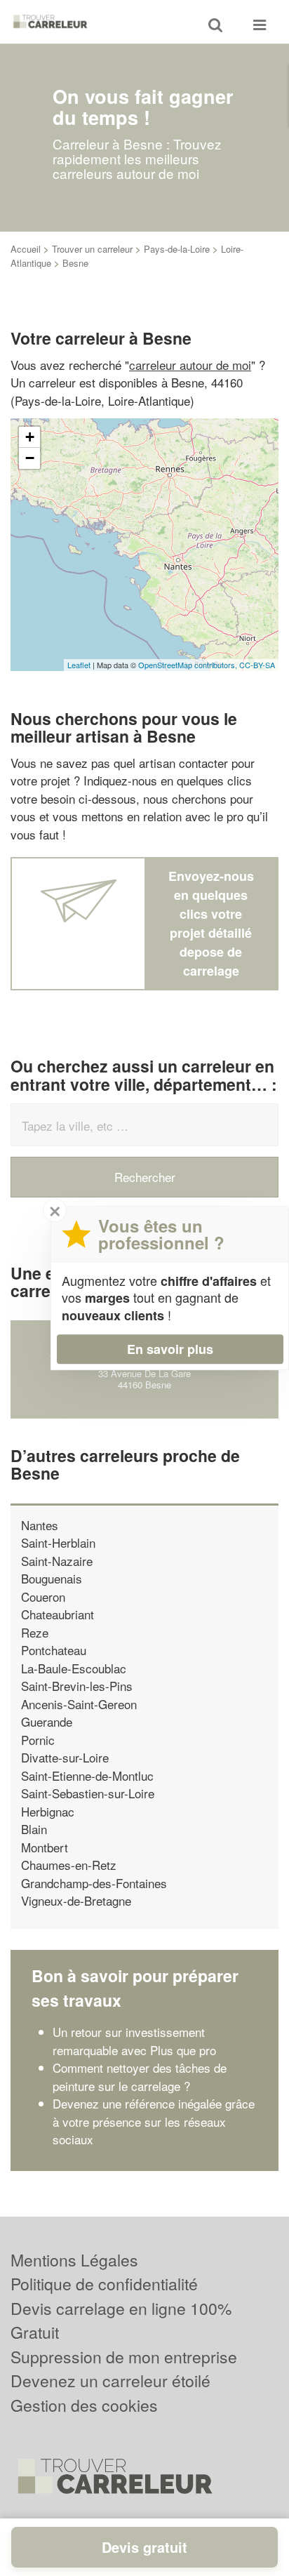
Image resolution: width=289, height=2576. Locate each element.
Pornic (38, 1740)
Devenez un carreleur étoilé (110, 2381)
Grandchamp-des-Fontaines (94, 1883)
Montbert (45, 1847)
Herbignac (48, 1811)
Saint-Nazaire (57, 1561)
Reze (35, 1632)
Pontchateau (54, 1650)
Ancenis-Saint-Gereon (79, 1704)
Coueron (43, 1596)
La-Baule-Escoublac (74, 1668)
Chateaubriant (58, 1614)
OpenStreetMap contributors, (189, 665)
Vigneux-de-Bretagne (76, 1900)
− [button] (30, 458)
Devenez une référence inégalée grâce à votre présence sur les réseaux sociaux (154, 2121)
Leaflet (79, 665)
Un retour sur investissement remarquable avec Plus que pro (134, 2041)
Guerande (47, 1721)
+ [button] (30, 437)
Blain (34, 1829)
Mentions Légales (74, 2260)
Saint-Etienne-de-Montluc (87, 1775)
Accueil (26, 249)
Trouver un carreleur (92, 249)
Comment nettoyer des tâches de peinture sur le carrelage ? (140, 2077)
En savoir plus (170, 1349)
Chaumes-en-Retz (69, 1865)
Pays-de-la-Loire (177, 249)
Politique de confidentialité (104, 2284)
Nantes (40, 1525)
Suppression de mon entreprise (124, 2357)
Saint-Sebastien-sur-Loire (88, 1793)
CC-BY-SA (257, 665)
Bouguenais (52, 1578)
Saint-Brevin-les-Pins (77, 1686)
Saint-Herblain (58, 1542)
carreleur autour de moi (190, 365)
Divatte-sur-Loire (65, 1757)
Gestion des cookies (84, 2405)
